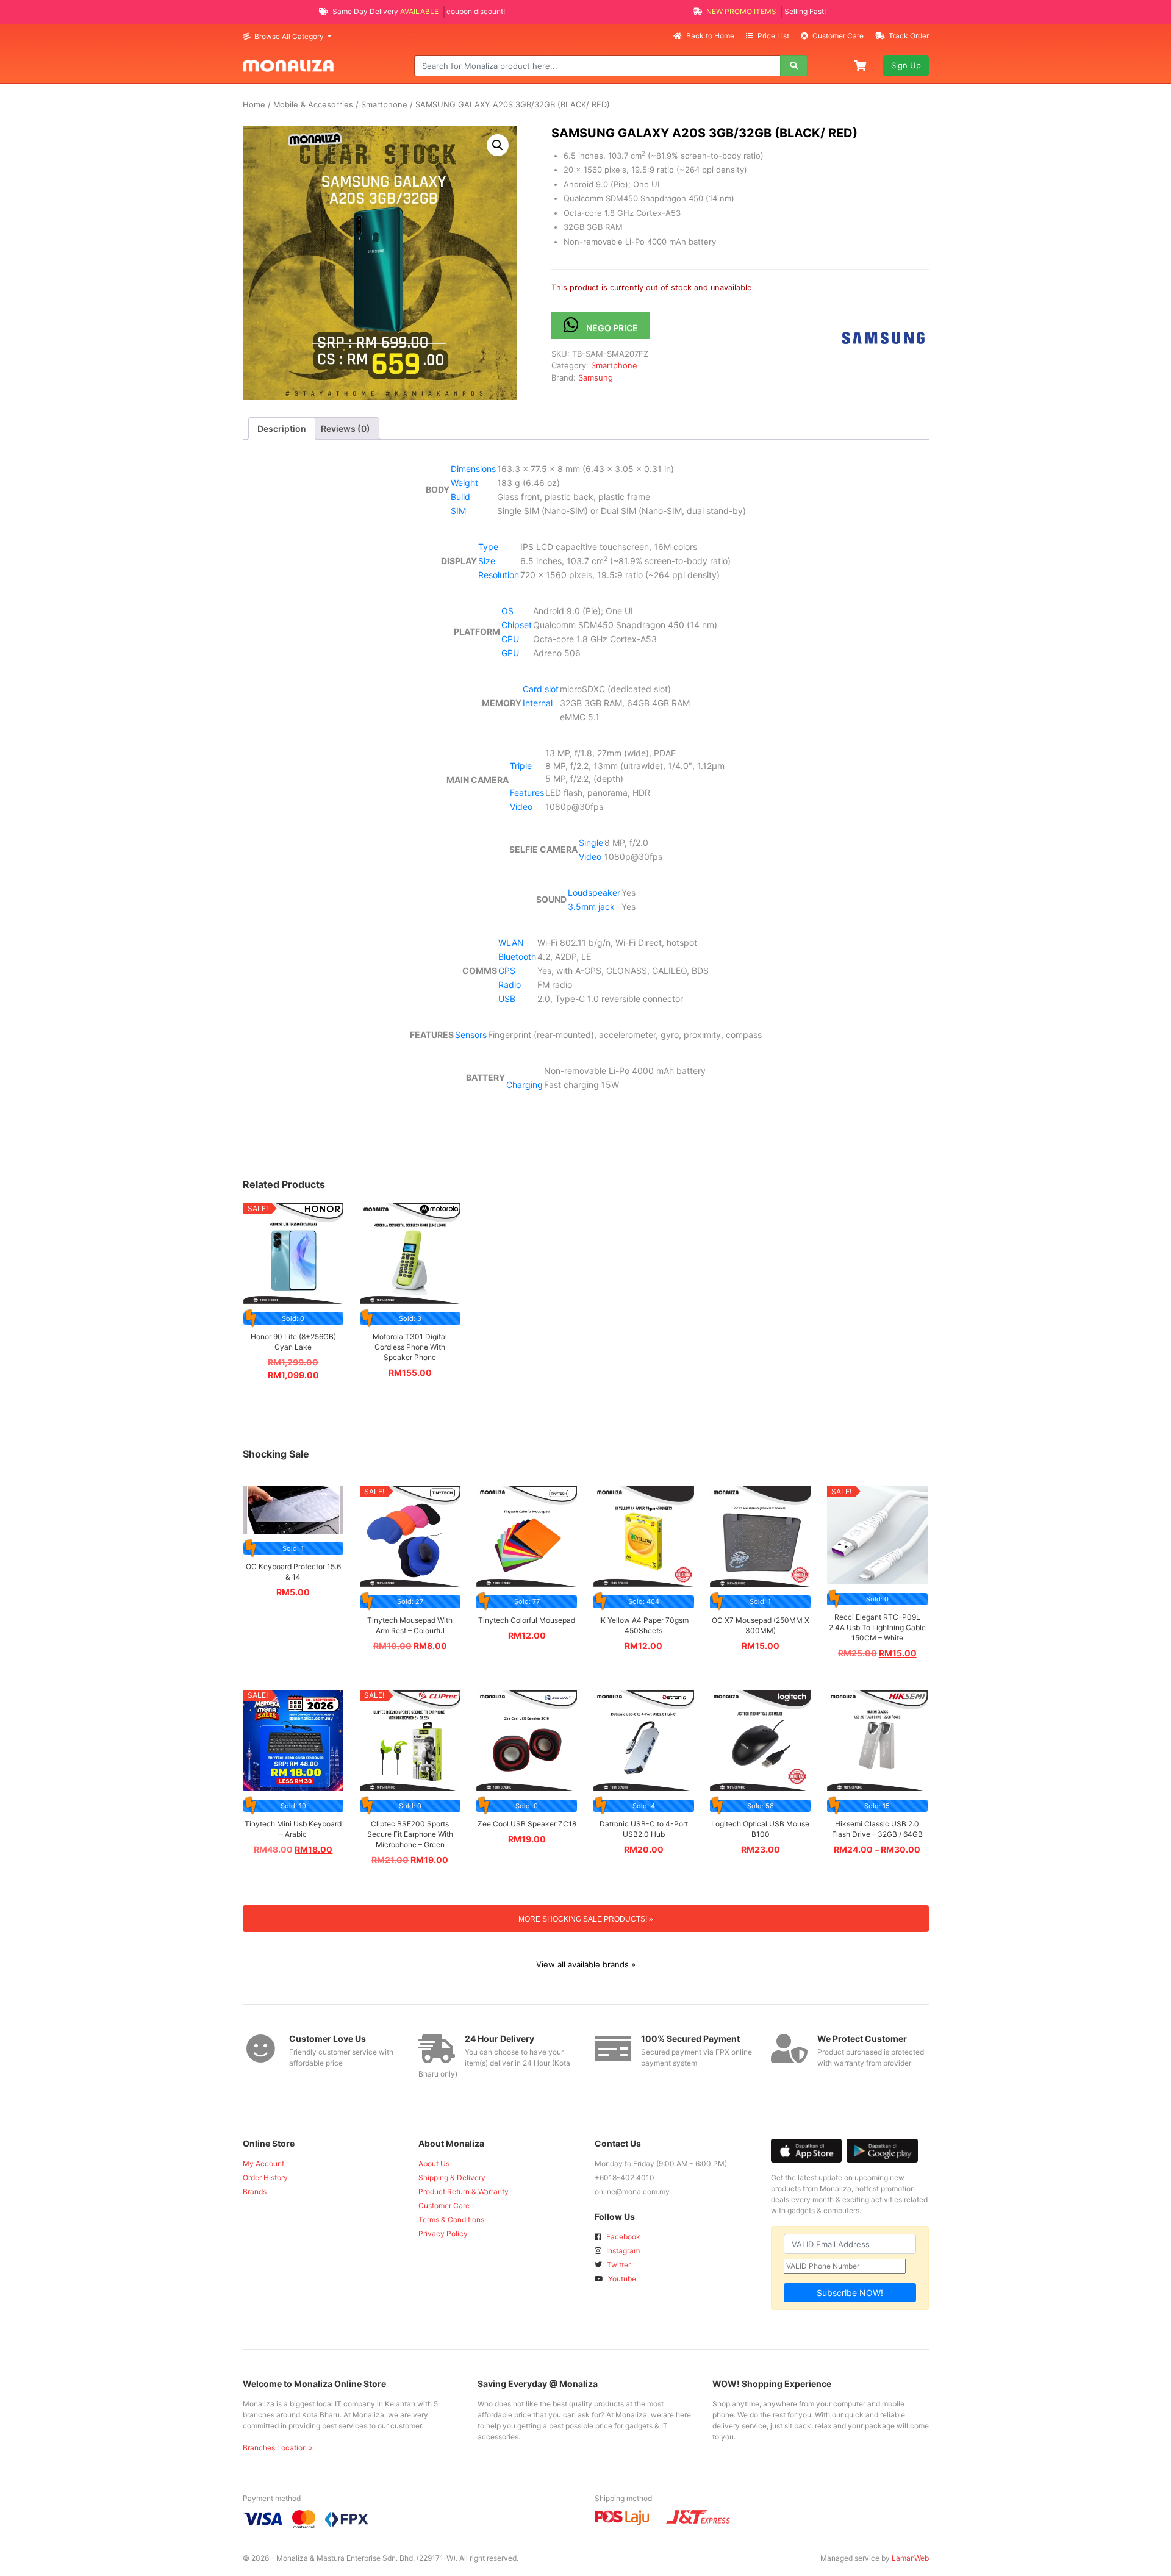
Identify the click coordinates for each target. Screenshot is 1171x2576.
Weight (464, 483)
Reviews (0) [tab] (346, 428)
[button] (498, 145)
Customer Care (838, 36)
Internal (538, 703)
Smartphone (384, 105)
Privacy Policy (443, 2234)
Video (521, 807)
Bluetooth (517, 957)
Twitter (618, 2265)
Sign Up (906, 65)
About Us (434, 2163)
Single (591, 843)
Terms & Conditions (451, 2220)
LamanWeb (910, 2558)
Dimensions (473, 469)
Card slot (541, 689)
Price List (773, 36)
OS (507, 611)
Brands (255, 2191)
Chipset (517, 625)
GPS (507, 971)
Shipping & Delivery (452, 2177)
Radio (510, 985)
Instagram (622, 2251)
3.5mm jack (591, 907)
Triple (521, 766)
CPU (510, 639)
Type (488, 547)
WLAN (511, 943)
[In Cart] (861, 65)
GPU (510, 653)
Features (527, 792)
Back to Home (710, 36)
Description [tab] (282, 428)
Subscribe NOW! (850, 2293)
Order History (265, 2177)
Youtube (621, 2279)
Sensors (471, 1035)
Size (487, 561)
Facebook (622, 2237)
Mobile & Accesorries (313, 105)
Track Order (908, 36)
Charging (525, 1085)
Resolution (499, 575)
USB (507, 999)
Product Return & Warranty (464, 2191)
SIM (458, 511)
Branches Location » (278, 2448)
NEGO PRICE (612, 328)
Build (460, 497)
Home (254, 105)
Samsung (596, 377)
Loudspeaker (594, 893)
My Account (263, 2163)
